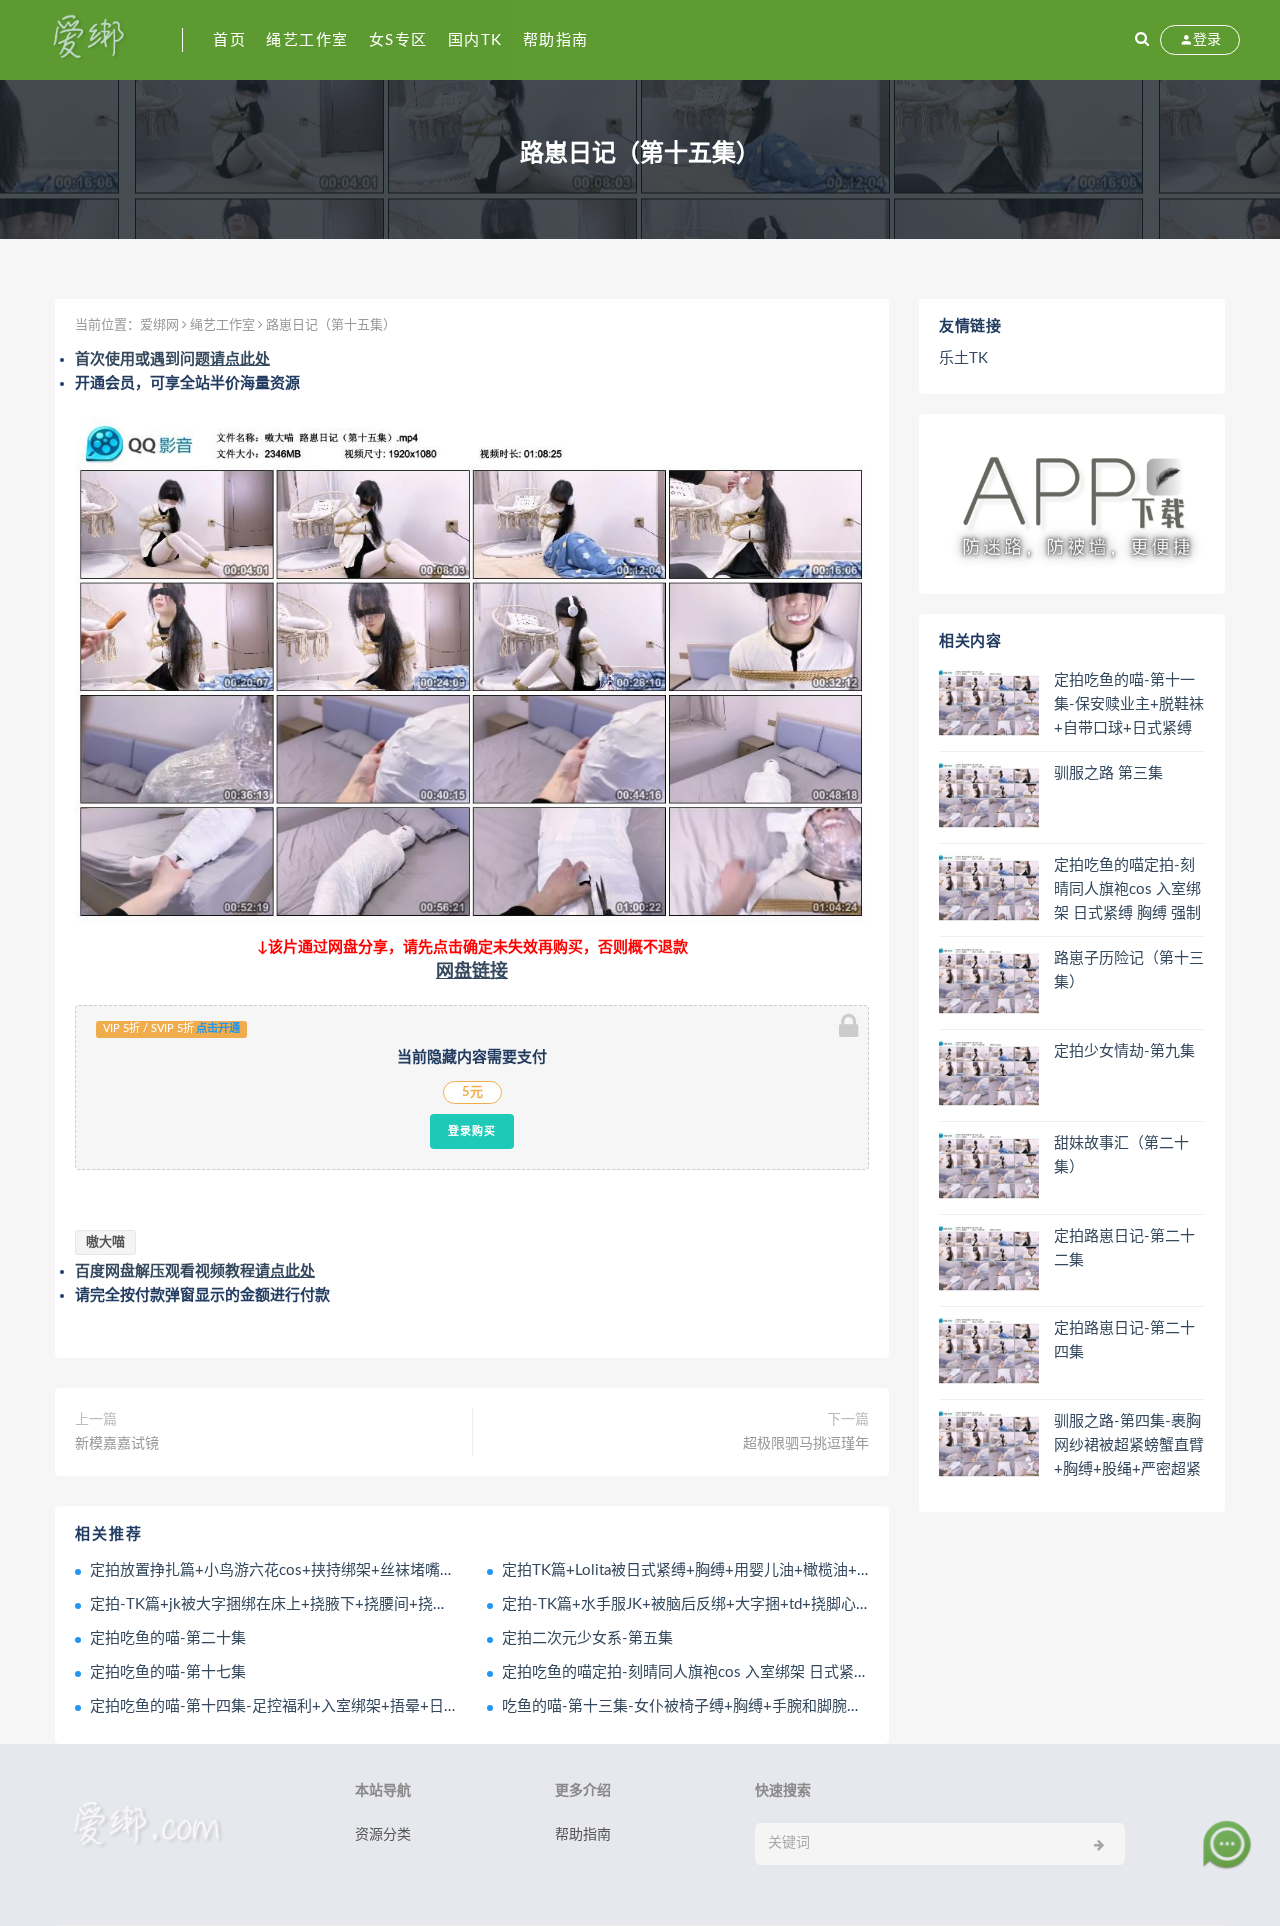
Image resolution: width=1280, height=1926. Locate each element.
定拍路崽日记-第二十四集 (1124, 1340)
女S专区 (398, 40)
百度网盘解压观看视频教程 (195, 1271)
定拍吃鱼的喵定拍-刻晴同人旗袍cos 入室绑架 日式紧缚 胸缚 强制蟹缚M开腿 (756, 1672)
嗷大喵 (105, 1242)
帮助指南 (556, 40)
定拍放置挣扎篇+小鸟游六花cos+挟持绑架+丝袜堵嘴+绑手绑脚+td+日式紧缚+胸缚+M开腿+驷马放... (424, 1570)
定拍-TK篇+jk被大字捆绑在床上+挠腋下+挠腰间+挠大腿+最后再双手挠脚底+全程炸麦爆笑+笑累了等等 (432, 1604)
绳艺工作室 (307, 40)
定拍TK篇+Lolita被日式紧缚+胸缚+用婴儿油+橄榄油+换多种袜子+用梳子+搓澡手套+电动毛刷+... (823, 1570)
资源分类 (383, 1835)
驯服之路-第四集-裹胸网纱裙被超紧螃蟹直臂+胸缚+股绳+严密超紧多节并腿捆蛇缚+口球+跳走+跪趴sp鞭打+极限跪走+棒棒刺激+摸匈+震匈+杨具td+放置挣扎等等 (1129, 1447)
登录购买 (472, 1131)
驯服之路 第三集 (1108, 773)
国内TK (475, 40)
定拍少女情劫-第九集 (1124, 1051)
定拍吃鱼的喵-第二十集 (168, 1638)
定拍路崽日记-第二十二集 (1124, 1248)
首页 (229, 40)
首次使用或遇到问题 (172, 359)
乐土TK (963, 358)
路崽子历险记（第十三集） (1129, 970)
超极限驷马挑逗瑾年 (806, 1444)
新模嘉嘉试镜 (117, 1444)
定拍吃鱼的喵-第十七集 (168, 1672)
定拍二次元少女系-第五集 (587, 1638)
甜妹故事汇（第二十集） (1121, 1155)
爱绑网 (159, 325)
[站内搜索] (1142, 40)
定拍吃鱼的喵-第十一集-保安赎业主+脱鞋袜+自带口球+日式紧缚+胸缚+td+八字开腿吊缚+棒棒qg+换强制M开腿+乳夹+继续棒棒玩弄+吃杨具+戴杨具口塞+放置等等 (1129, 706)
